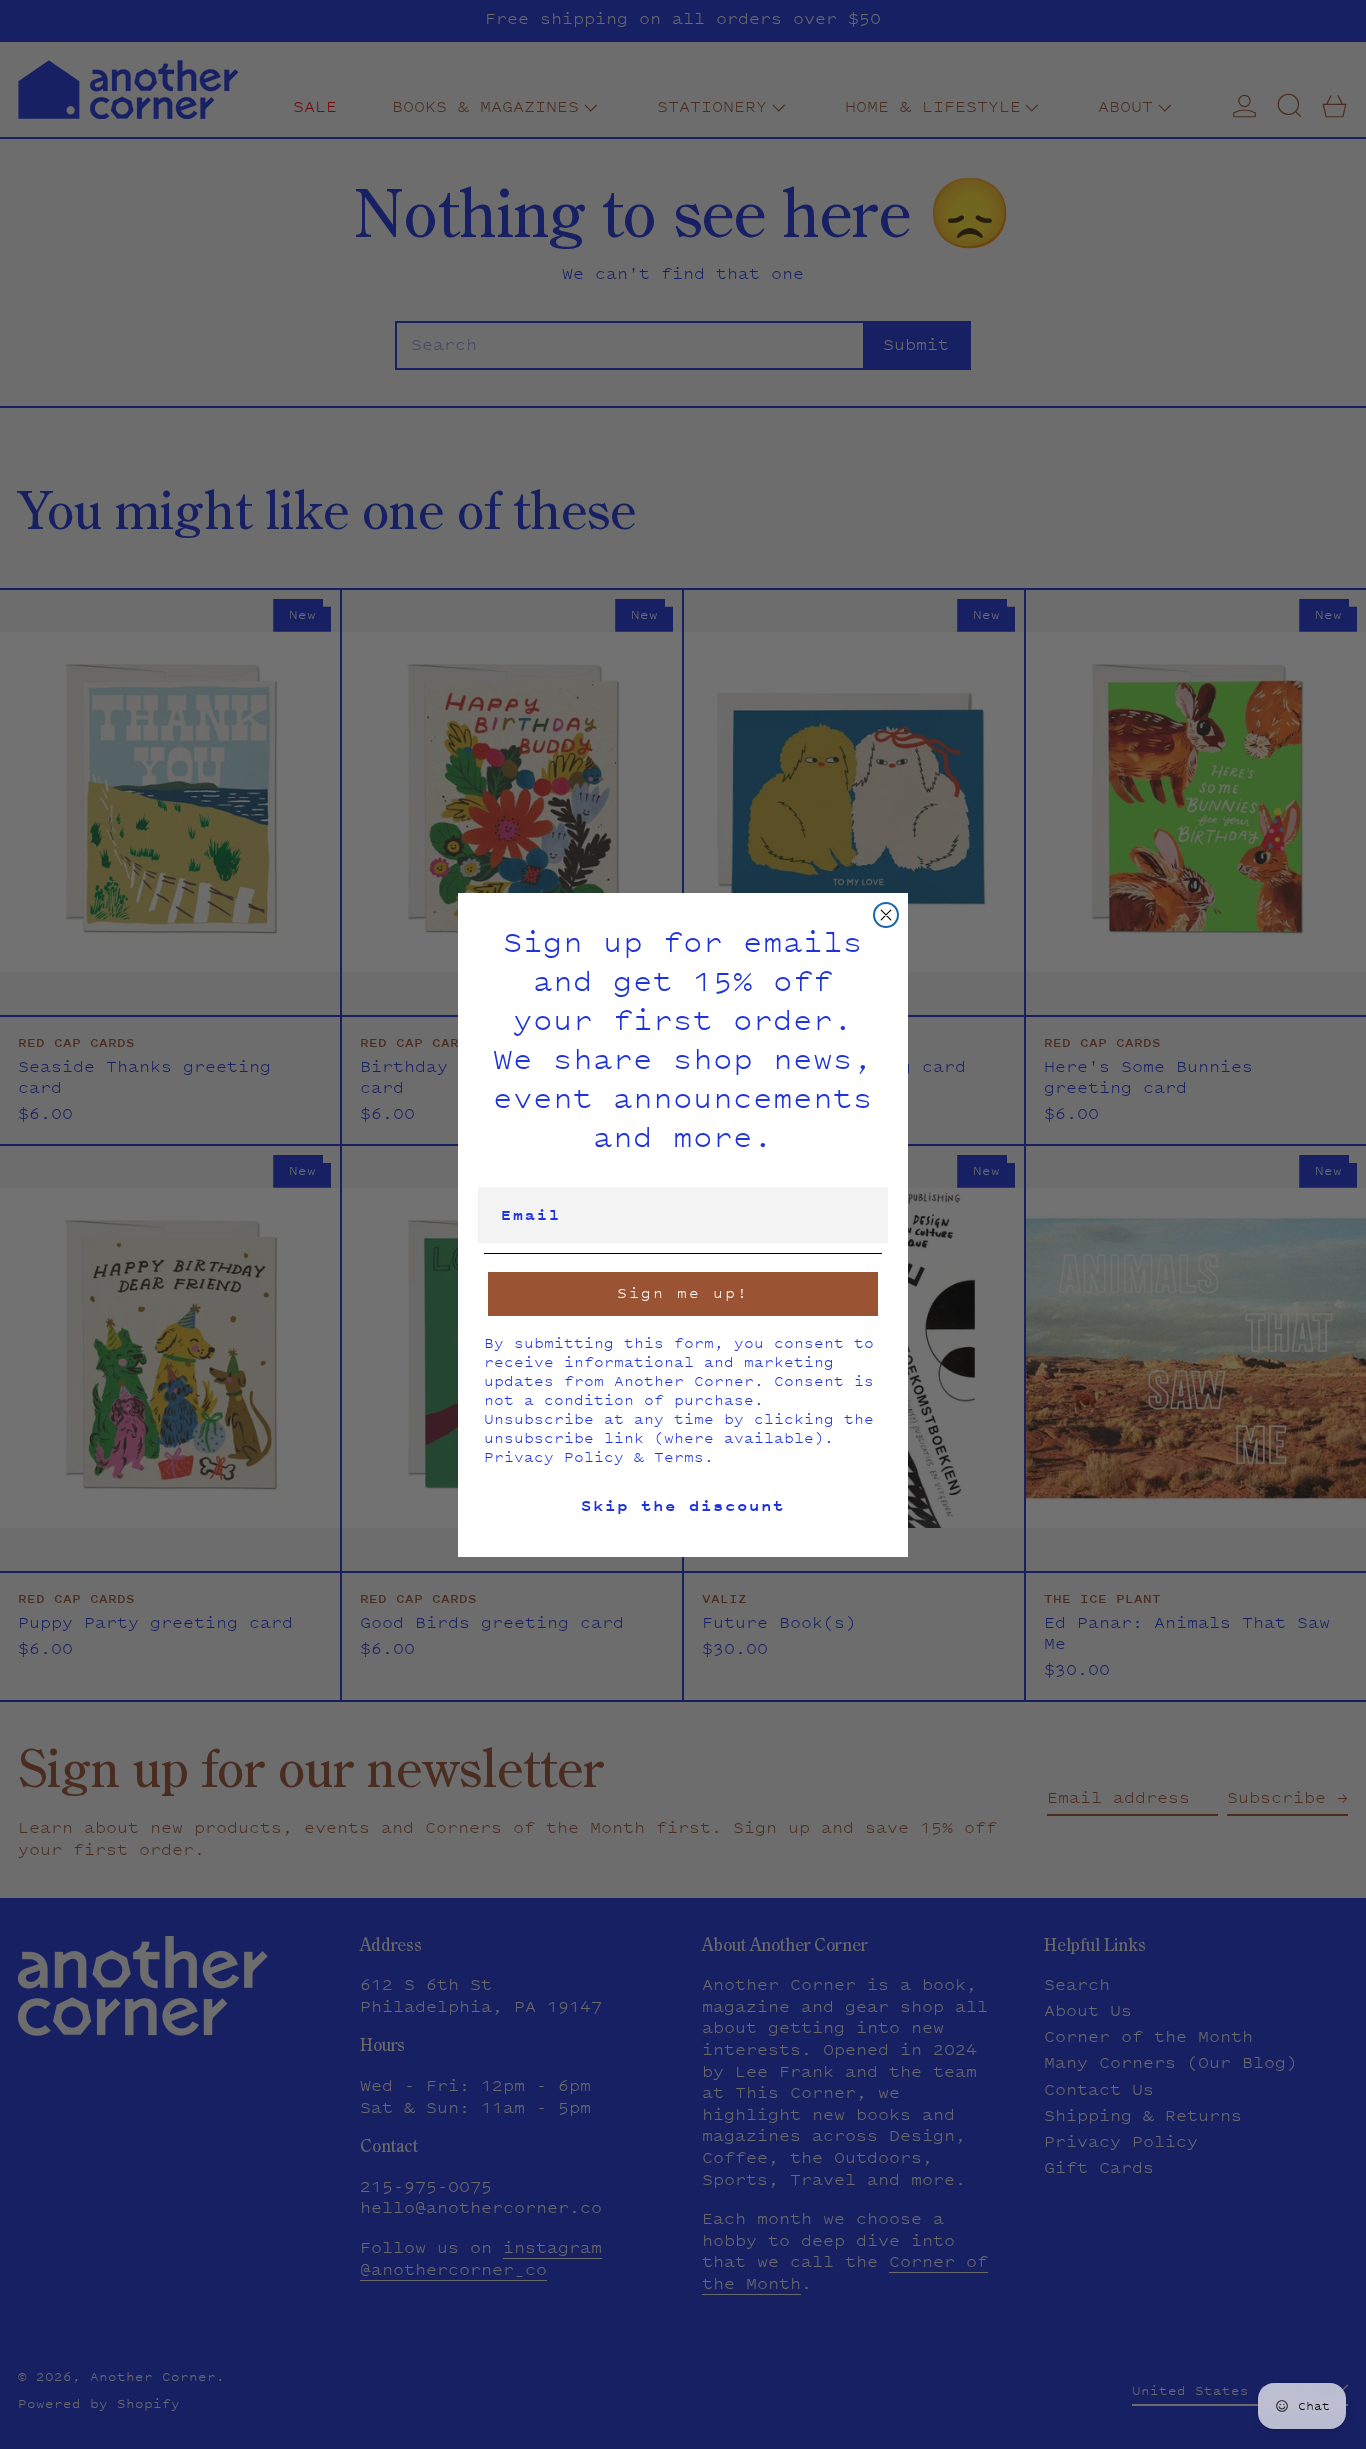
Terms (679, 1456)
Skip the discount (683, 1506)
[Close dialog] (886, 915)
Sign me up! (683, 1292)
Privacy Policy (554, 1456)
